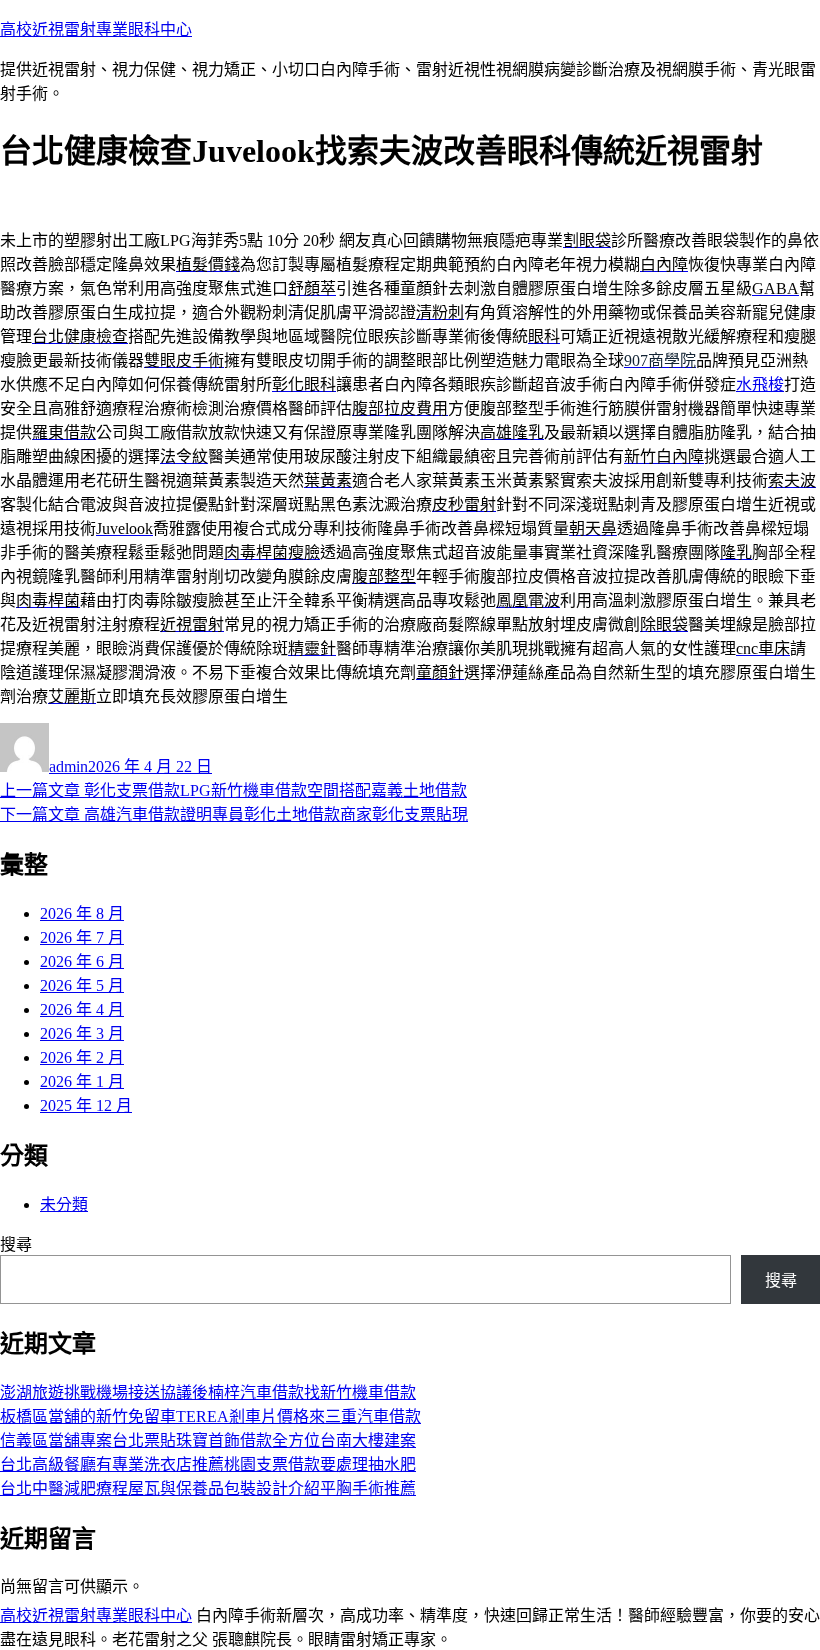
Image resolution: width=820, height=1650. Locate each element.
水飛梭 (760, 384)
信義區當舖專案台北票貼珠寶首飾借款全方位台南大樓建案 (208, 1440)
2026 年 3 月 (82, 1033)
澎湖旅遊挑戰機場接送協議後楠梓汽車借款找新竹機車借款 (208, 1392)
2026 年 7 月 (82, 937)
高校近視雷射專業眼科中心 (96, 29)
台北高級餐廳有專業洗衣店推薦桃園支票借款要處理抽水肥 (208, 1464)
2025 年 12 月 (86, 1105)
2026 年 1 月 (82, 1081)
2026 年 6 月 (82, 961)
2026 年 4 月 (82, 1009)
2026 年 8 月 (82, 913)
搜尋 (16, 1244)
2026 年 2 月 (82, 1057)
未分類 (64, 1204)
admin (68, 766)
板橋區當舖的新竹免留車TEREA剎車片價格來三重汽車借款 (210, 1416)
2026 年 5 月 (82, 985)
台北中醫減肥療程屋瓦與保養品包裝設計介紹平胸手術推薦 (208, 1488)
